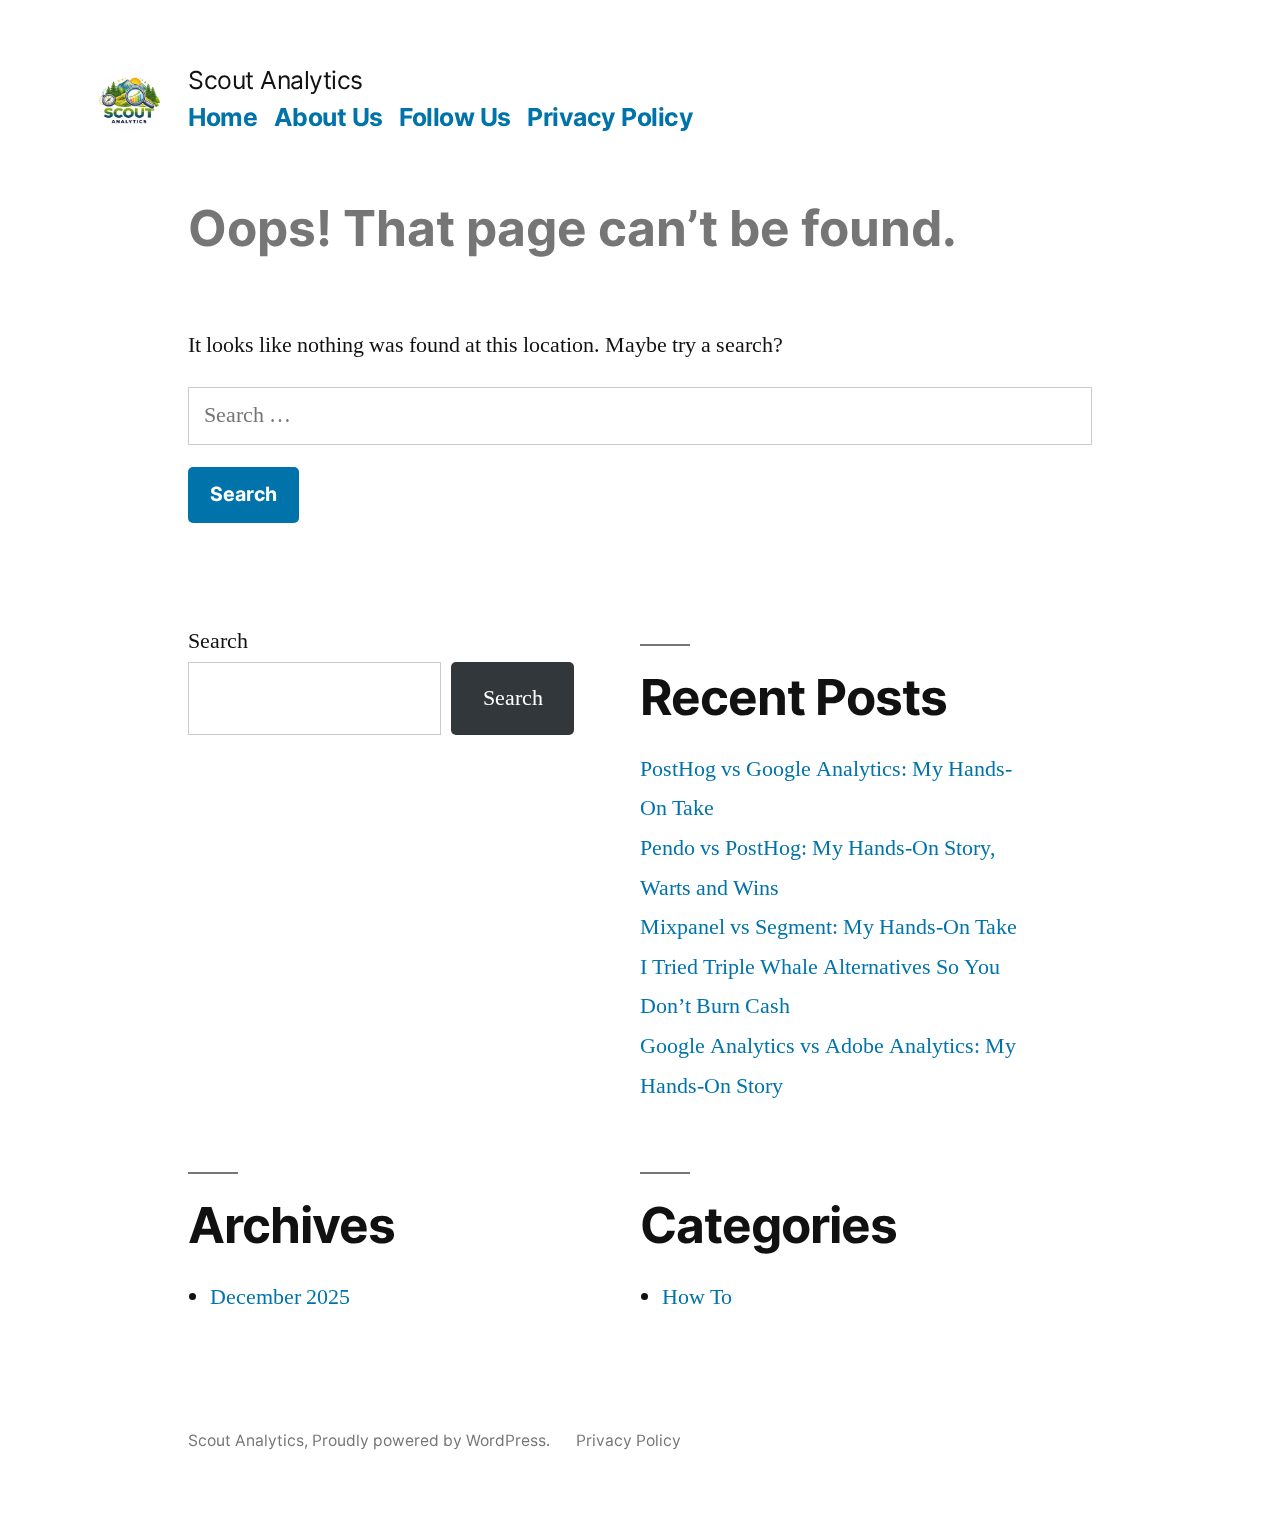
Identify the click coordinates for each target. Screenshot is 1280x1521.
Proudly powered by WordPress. (433, 1440)
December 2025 (280, 1297)
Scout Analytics (275, 80)
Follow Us (455, 117)
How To (697, 1297)
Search (218, 641)
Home (222, 117)
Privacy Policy (610, 117)
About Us (328, 117)
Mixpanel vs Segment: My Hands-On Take (828, 927)
